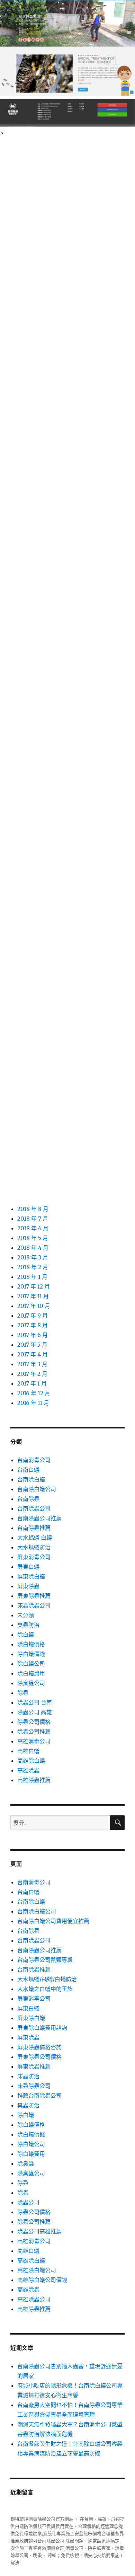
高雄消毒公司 (34, 1741)
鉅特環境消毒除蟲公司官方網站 (42, 2519)
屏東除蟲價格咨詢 (39, 2047)
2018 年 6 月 (33, 1228)
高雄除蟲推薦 (34, 1780)
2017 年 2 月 (32, 1374)
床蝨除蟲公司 (34, 1605)
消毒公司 (74, 2548)
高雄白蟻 (28, 1751)
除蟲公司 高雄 (35, 1712)
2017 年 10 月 (34, 1306)
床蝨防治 (28, 2076)
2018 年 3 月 (33, 1257)
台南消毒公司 (34, 1460)
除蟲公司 (28, 2202)
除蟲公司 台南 (35, 1702)
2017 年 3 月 (32, 1364)
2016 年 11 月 (33, 1403)
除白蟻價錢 (31, 1654)
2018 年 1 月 (32, 1277)
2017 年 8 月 (33, 1325)
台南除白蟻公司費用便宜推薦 (53, 1921)
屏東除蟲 (28, 1586)
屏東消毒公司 (34, 1557)
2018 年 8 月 (33, 1209)
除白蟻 (26, 1635)
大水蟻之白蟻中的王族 (45, 1989)
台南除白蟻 (31, 1479)
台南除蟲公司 (34, 1508)
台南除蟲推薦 (34, 1528)
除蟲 (23, 1693)
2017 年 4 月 (33, 1354)
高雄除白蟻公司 (37, 2270)
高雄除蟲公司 (34, 2299)
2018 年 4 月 (33, 1248)
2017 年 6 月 (33, 1335)
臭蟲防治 (28, 1625)
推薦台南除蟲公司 (39, 2096)
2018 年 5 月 (33, 1238)
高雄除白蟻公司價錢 (42, 2280)
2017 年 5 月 (32, 1345)
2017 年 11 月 (33, 1296)
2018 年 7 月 (33, 1219)
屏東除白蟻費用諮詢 (42, 2028)
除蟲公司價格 (34, 1722)
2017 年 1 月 (32, 1383)
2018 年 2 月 (33, 1267)
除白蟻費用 (31, 1673)
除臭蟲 (26, 2163)
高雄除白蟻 (31, 1761)
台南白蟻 (28, 1470)
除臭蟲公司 (31, 1683)
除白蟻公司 (31, 1664)
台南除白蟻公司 (37, 1489)
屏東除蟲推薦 (34, 1596)
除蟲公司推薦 (34, 1732)
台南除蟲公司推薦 (39, 1518)
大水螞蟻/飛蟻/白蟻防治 (47, 1979)
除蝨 (23, 2183)
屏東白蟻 (28, 1567)
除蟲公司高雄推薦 (39, 2231)
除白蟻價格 (31, 1644)
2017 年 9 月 (33, 1316)
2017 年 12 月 (34, 1286)
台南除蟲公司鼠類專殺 (45, 1960)
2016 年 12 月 (34, 1393)
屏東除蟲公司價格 (39, 2057)
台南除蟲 (28, 1499)
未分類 (26, 1615)
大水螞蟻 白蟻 (35, 1538)
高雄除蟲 (28, 1770)
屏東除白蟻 (31, 1576)
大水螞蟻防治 (34, 1547)
